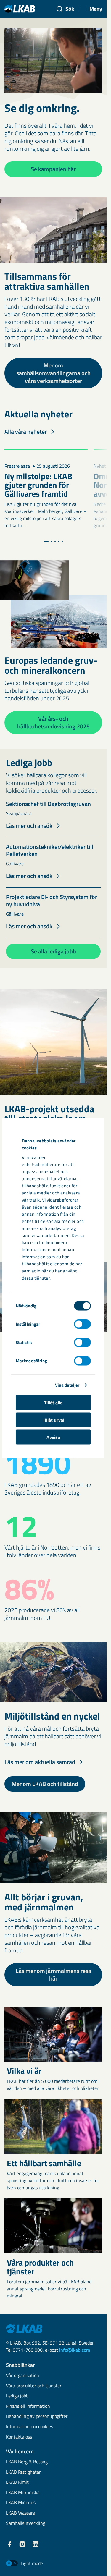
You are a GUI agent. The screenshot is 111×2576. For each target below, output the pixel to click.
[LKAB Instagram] (22, 2544)
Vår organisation (22, 2376)
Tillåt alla (53, 1403)
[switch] (82, 1324)
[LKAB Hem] (20, 9)
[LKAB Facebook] (9, 2544)
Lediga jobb (17, 2396)
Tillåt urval (53, 1420)
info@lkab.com (75, 2350)
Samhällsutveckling (26, 2524)
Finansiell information (28, 2406)
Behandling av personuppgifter (37, 2416)
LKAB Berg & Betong (27, 2462)
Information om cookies (29, 2427)
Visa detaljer (67, 1385)
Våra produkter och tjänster (34, 2386)
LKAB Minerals (21, 2503)
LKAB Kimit (17, 2482)
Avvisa (53, 1437)
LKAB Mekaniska (23, 2493)
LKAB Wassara (21, 2513)
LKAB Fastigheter (23, 2472)
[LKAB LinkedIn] (36, 2544)
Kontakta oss (19, 2437)
